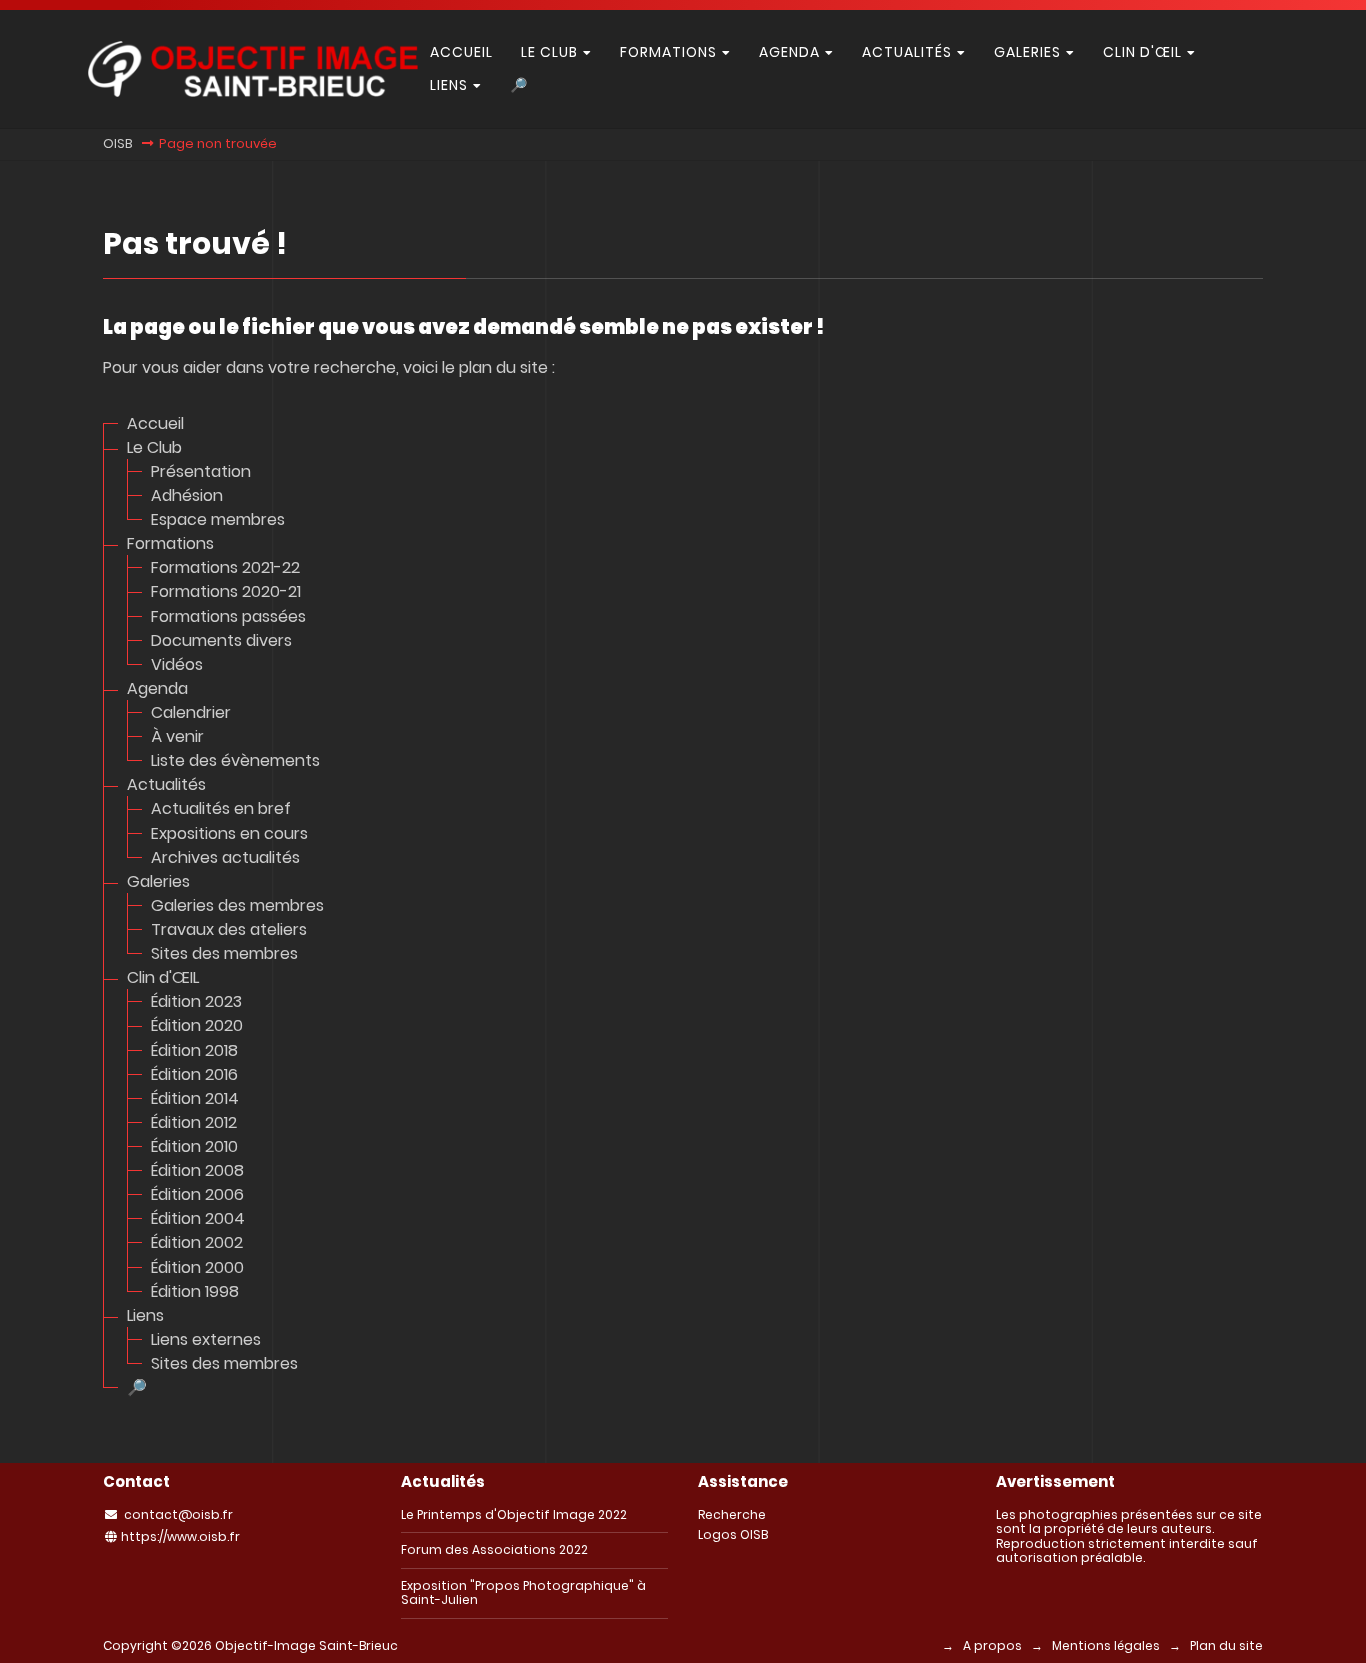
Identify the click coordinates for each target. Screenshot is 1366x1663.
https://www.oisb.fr (180, 1536)
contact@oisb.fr (178, 1514)
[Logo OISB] (253, 91)
